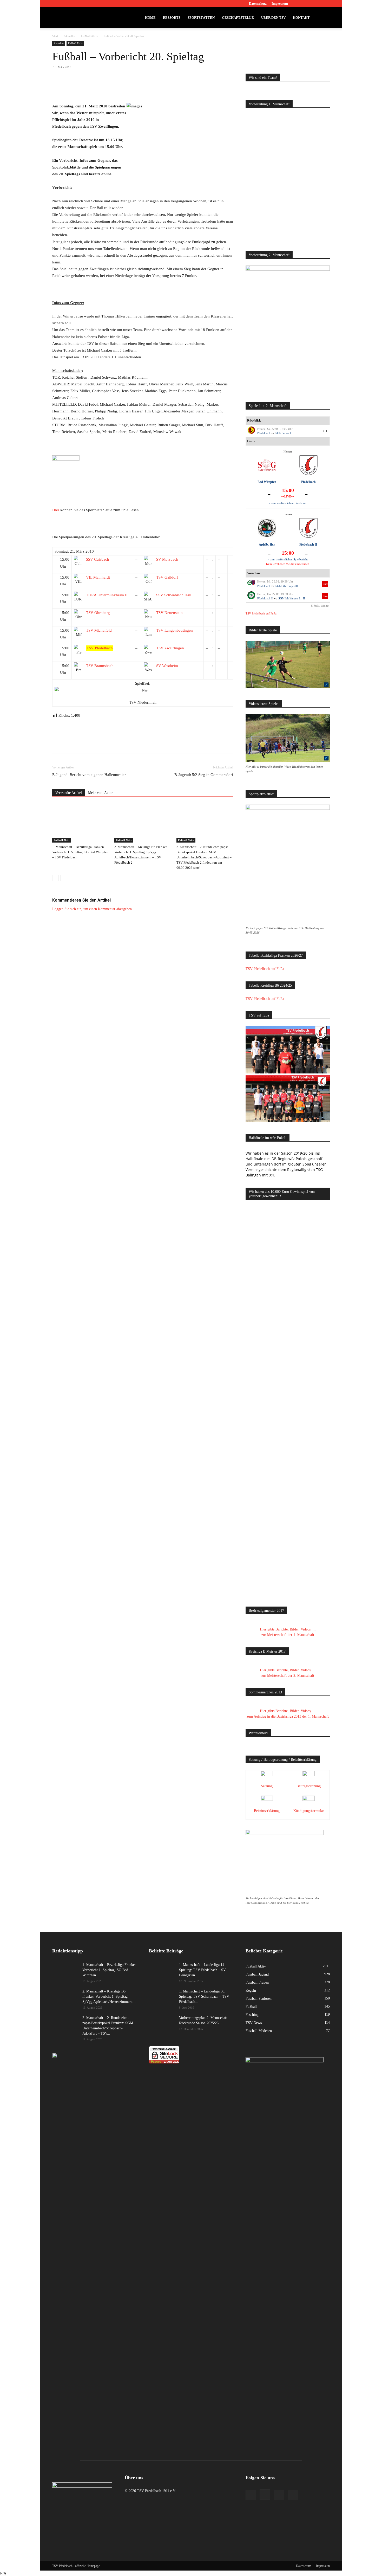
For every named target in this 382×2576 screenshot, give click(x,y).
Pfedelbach (264, 433)
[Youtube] (326, 4)
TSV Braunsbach (100, 666)
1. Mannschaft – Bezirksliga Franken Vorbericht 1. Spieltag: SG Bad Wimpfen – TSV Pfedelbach (80, 852)
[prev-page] (55, 878)
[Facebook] (300, 4)
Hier (56, 510)
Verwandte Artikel (69, 793)
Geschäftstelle (238, 18)
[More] (149, 88)
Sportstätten (201, 18)
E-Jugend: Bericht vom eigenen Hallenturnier (89, 775)
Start (55, 36)
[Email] (125, 88)
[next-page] (64, 878)
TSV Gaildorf (167, 577)
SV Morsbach (167, 559)
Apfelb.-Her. (267, 545)
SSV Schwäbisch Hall (174, 595)
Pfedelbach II (308, 545)
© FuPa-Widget (320, 606)
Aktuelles (70, 36)
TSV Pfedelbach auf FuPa (261, 613)
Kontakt (301, 18)
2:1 (325, 431)
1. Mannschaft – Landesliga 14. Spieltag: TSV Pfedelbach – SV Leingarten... (202, 1970)
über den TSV (273, 18)
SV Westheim (167, 666)
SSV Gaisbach (98, 559)
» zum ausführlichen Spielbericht (288, 559)
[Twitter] (317, 4)
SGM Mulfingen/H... (288, 586)
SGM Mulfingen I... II (292, 598)
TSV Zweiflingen (170, 648)
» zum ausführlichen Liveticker (288, 503)
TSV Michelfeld (99, 630)
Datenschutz (258, 4)
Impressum (280, 4)
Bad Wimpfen (267, 482)
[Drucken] (137, 88)
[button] (324, 18)
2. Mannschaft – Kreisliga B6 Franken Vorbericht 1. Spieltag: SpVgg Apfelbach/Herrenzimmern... (109, 1996)
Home (150, 18)
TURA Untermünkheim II (107, 595)
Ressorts (172, 18)
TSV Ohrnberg (98, 613)
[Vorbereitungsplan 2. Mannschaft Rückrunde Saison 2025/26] (162, 2024)
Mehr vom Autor (100, 793)
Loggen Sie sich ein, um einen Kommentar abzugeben (92, 909)
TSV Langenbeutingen (174, 630)
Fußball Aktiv (90, 36)
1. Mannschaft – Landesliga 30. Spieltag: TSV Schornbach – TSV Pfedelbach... (204, 1996)
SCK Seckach (284, 433)
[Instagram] (309, 4)
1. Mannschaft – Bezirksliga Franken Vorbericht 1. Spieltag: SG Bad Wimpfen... (109, 1970)
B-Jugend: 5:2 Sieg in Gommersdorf (204, 775)
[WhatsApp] (113, 88)
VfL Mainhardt (98, 577)
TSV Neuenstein (169, 613)
